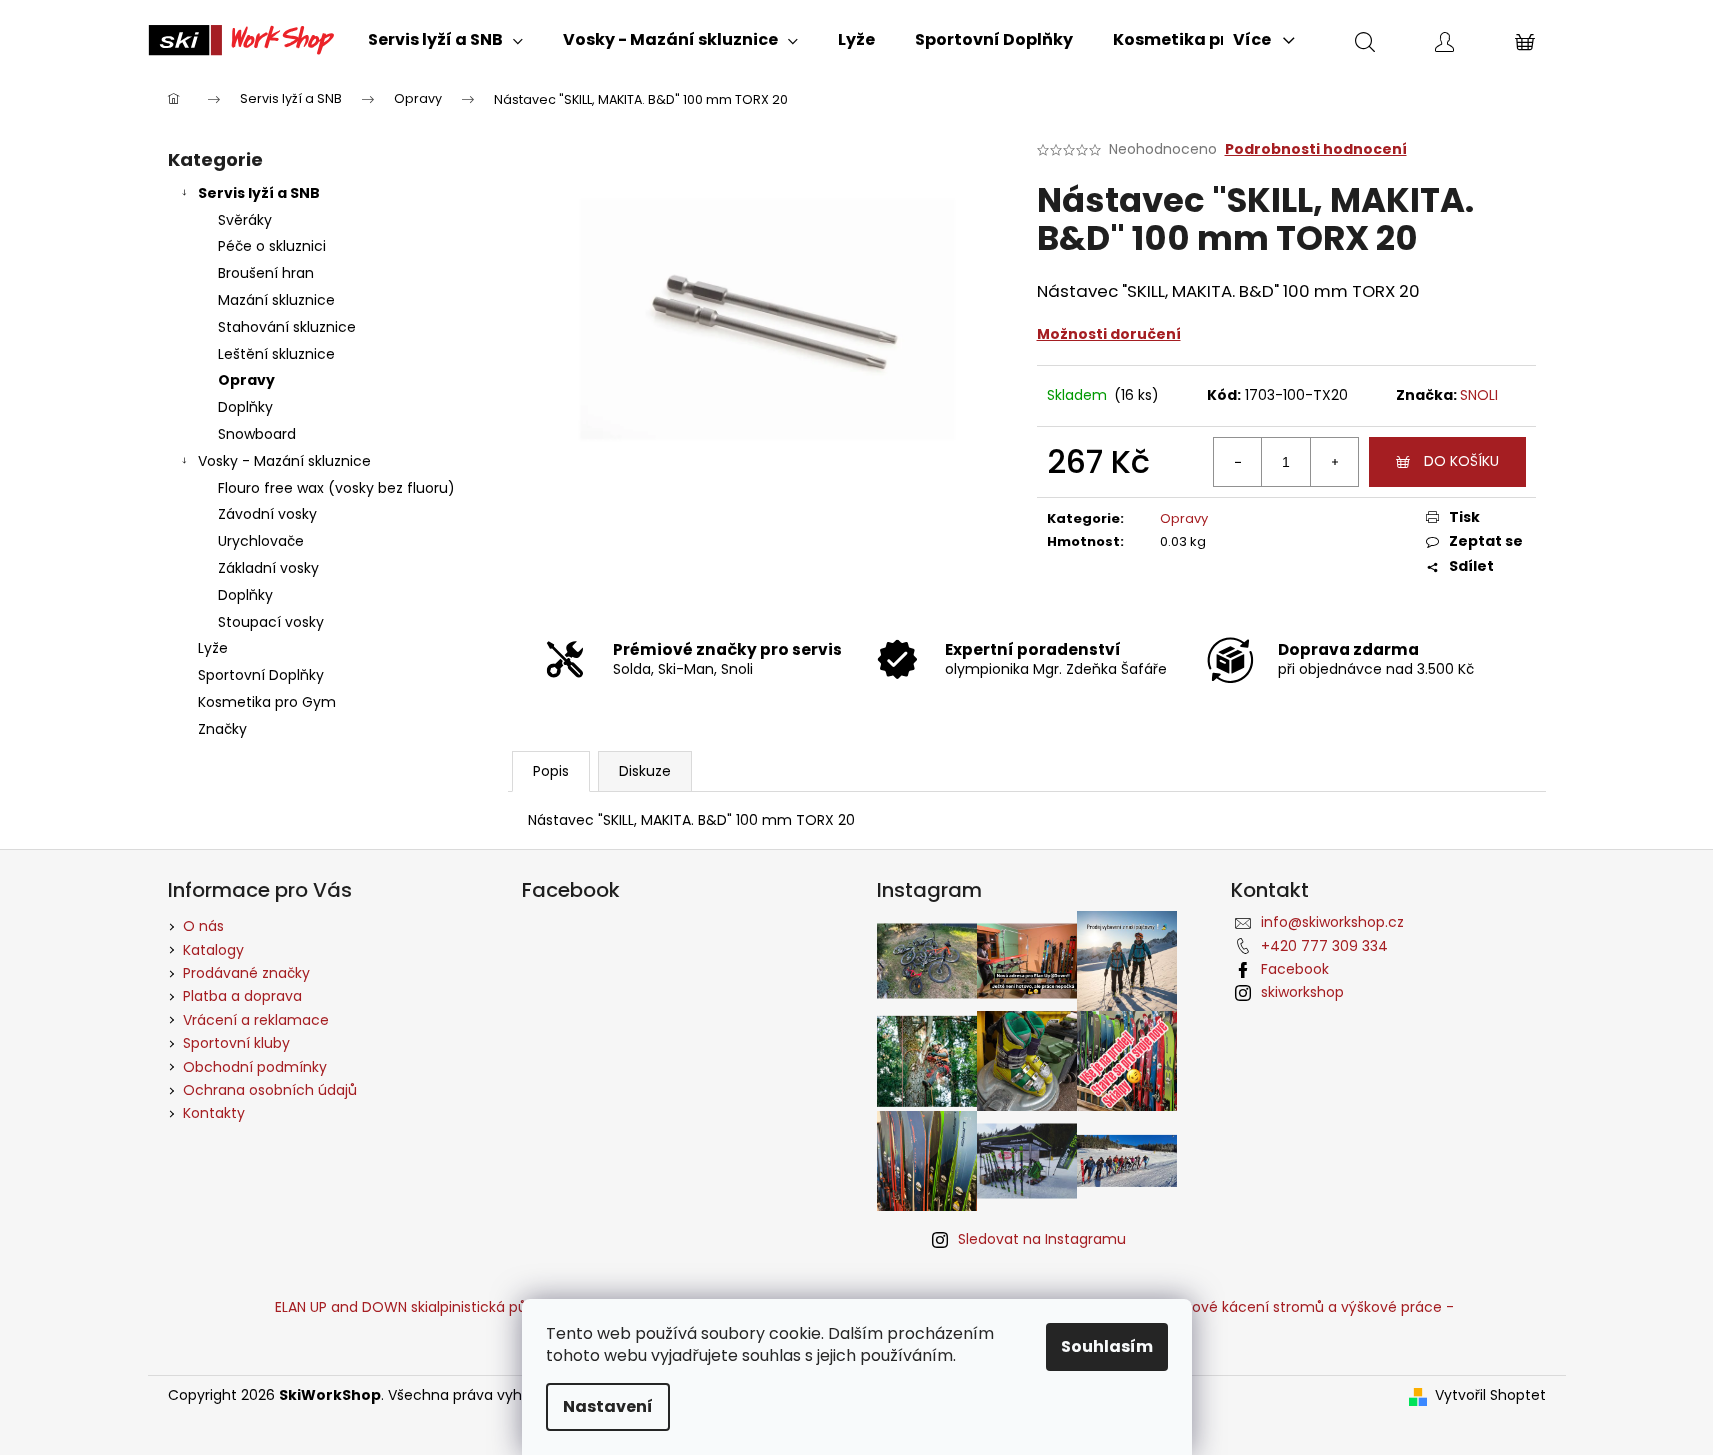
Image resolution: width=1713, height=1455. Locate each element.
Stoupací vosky (271, 622)
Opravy (246, 380)
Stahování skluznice (287, 327)
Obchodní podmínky (255, 1067)
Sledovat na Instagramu (1042, 1239)
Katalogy (213, 950)
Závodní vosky (267, 514)
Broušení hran (266, 273)
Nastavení (608, 1406)
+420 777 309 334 (1324, 946)
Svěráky (245, 220)
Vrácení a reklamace (256, 1020)
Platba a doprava (242, 996)
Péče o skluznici (272, 246)
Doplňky (245, 407)
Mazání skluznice (276, 300)
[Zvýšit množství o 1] (1334, 462)
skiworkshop (1302, 992)
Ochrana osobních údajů (270, 1090)
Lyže (213, 648)
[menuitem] (445, 40)
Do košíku (1461, 461)
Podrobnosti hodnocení (1316, 149)
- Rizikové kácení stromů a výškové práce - (1303, 1307)
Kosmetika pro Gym (267, 702)
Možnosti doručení (1109, 334)
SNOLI (1479, 395)
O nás (203, 926)
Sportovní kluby (236, 1043)
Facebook (1295, 969)
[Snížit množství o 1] (1238, 462)
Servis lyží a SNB (259, 193)
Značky (222, 729)
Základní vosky (268, 568)
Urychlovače (261, 541)
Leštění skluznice (276, 354)
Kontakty (214, 1113)
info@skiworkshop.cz (1332, 922)
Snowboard (257, 434)
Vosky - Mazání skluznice (284, 461)
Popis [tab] (551, 771)
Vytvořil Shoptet (1490, 1395)
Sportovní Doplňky (261, 675)
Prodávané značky (246, 973)
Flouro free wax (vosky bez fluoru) (336, 488)
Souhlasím (1107, 1346)
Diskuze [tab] (645, 771)
